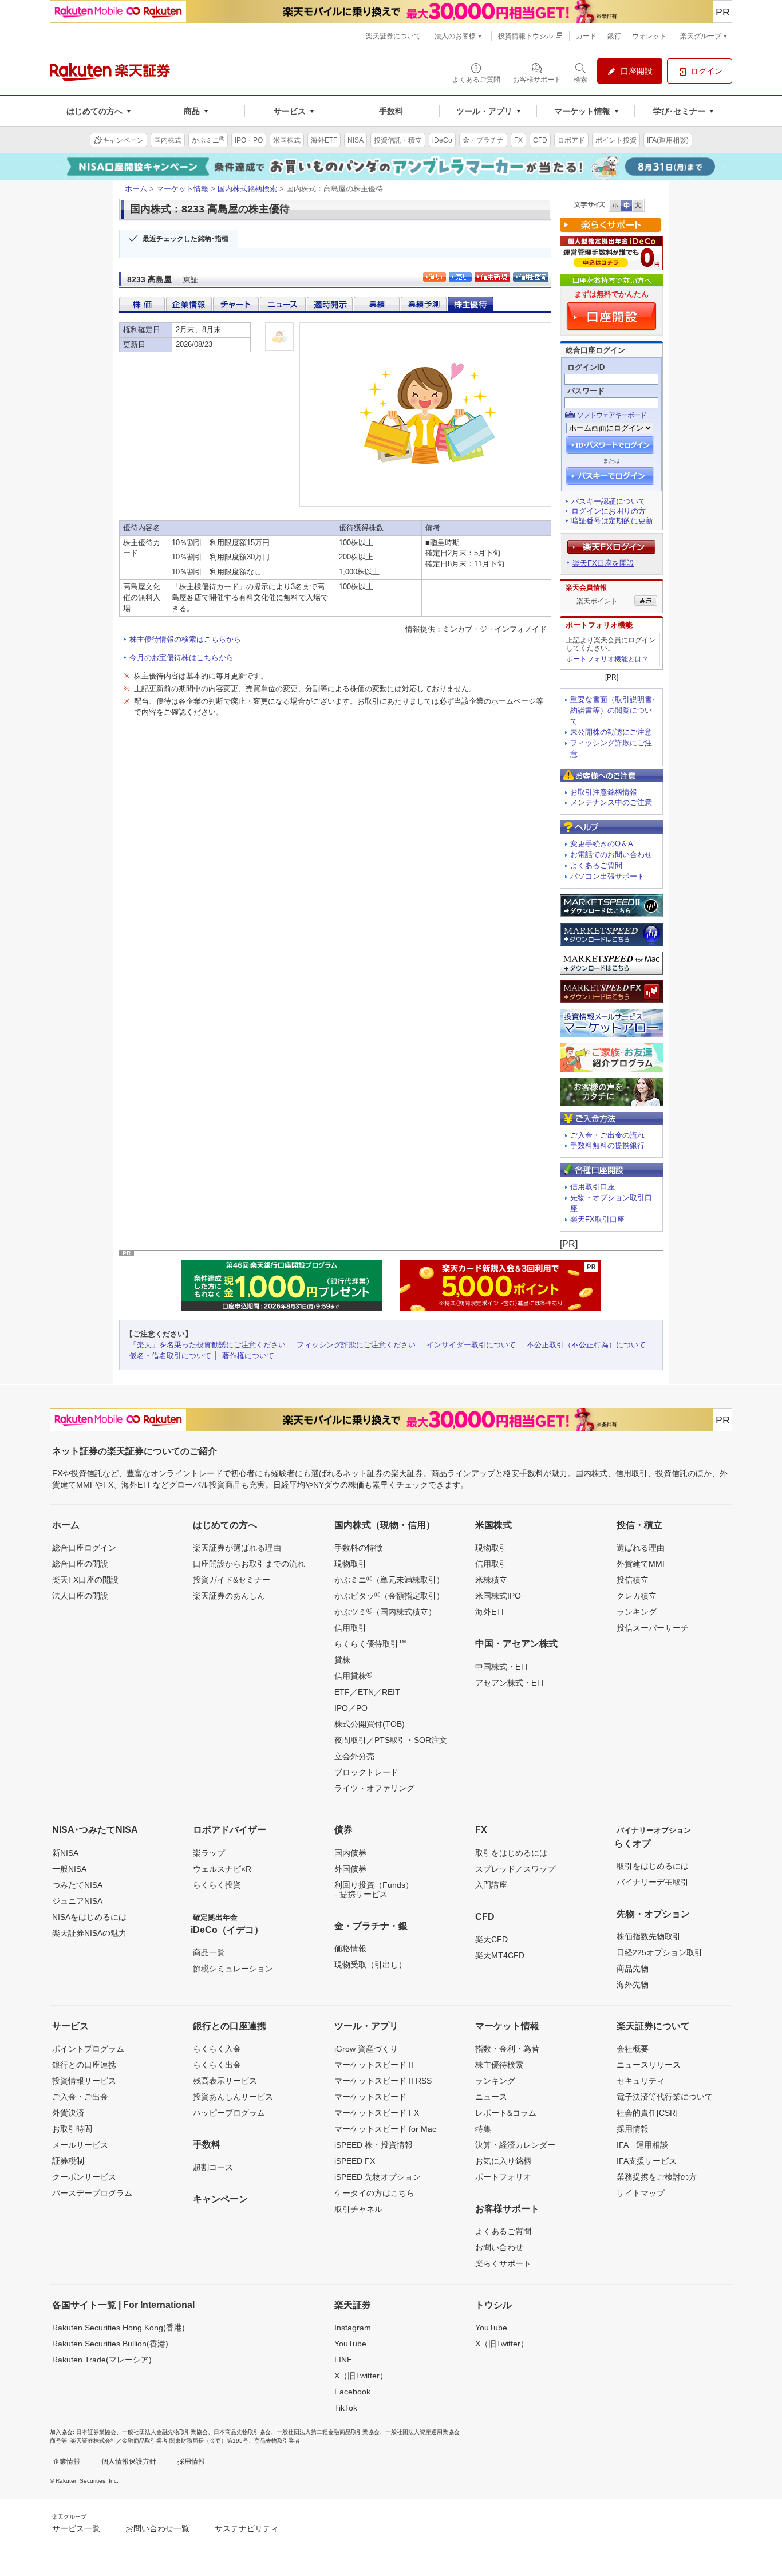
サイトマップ (641, 2193)
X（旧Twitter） (361, 2376)
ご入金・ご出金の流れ (607, 1135)
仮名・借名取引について (170, 1356)
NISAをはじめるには (89, 1917)
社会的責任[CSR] (647, 2113)
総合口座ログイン (84, 1548)
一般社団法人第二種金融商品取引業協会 (328, 2432)
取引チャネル (358, 2209)
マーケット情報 (182, 189)
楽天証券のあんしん (229, 1596)
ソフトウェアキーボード (612, 415)
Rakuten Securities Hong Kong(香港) (119, 2328)
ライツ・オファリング (374, 1788)
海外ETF (491, 1612)
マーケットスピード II (374, 2065)
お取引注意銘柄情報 (604, 792)
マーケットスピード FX (377, 2113)
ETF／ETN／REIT (367, 1692)
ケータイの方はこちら (374, 2193)
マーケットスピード (370, 2097)
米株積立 (491, 1580)
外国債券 (350, 1869)
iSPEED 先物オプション (378, 2177)
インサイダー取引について (471, 1345)
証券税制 (68, 2161)
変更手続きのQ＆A (602, 844)
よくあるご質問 (596, 865)
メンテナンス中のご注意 (611, 802)
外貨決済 (68, 2113)
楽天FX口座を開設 (603, 563)
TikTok (346, 2408)
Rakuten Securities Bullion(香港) (110, 2344)
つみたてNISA (77, 1885)
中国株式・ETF (503, 1667)
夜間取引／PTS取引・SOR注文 (391, 1740)
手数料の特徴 (358, 1548)
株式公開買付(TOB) (370, 1724)
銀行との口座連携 (84, 2065)
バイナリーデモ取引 (653, 1882)
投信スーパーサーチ (653, 1628)
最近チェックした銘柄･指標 (185, 239)
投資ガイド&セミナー (232, 1580)
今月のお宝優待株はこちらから (181, 658)
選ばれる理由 (641, 1548)
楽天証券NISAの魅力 (89, 1933)
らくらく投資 (217, 1885)
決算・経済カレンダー (515, 2145)
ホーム (136, 189)
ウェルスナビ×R (222, 1869)
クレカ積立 (637, 1596)
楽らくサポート (503, 2263)
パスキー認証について (609, 501)
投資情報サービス (84, 2081)
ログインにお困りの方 (609, 511)
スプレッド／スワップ (515, 1869)
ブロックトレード (366, 1772)
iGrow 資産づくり (366, 2049)
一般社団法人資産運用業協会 (422, 2432)
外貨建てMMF (642, 1564)
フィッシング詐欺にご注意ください (356, 1345)
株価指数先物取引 (649, 1936)
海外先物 (633, 1985)
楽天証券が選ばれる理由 (237, 1548)
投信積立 (633, 1580)
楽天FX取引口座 (597, 1219)
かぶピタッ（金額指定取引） (389, 1595)
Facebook (352, 2392)
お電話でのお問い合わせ (611, 855)
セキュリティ (641, 2081)
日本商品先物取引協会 (242, 2432)
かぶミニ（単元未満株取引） (389, 1579)
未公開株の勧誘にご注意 (611, 732)
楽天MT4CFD (500, 1955)
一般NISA (69, 1869)
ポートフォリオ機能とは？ (607, 659)
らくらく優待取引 (370, 1643)
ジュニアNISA (77, 1901)
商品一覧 (209, 1952)
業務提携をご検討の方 (657, 2177)
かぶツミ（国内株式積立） (385, 1611)
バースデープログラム (92, 2193)
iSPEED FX (355, 2161)
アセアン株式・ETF (511, 1683)
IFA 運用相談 (642, 2145)
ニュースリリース (649, 2065)
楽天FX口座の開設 (85, 1580)
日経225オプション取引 (659, 1952)
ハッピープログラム (229, 2113)
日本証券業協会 (96, 2432)
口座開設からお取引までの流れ (249, 1564)
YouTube (350, 2344)
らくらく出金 (217, 2065)
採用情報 (633, 2129)
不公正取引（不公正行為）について (586, 1345)
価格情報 (350, 1948)
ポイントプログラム (88, 2049)
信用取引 (350, 1628)
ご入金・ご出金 (80, 2097)
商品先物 (633, 1969)
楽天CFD (491, 1939)
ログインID (586, 367)
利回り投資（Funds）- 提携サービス (374, 1889)
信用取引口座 (593, 1187)
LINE (343, 2360)
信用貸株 (353, 1675)
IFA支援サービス (647, 2161)
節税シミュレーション (233, 1969)
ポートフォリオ (503, 2177)
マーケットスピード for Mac (385, 2129)
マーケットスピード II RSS (383, 2081)
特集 (483, 2129)
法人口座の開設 (80, 1596)
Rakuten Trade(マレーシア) (102, 2360)
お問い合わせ (499, 2247)
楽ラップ (209, 1853)
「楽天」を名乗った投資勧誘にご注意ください (208, 1345)
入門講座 (491, 1885)
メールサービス (80, 2145)
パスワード (586, 391)
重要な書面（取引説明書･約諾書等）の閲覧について (613, 710)
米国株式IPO (498, 1596)
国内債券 (350, 1853)
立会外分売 (354, 1756)
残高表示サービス (225, 2081)
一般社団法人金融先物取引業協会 (165, 2432)
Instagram (353, 2328)
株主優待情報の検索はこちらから (185, 639)
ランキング (637, 1612)
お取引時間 (72, 2129)
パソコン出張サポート (607, 876)
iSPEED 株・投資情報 (374, 2145)
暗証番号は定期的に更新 (612, 521)
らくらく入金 (217, 2049)
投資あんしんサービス (233, 2097)
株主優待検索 (499, 2065)
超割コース (213, 2167)
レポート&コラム (506, 2113)
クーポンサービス (84, 2177)
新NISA (65, 1853)
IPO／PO (351, 1708)
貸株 (342, 1660)
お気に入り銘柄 (503, 2161)
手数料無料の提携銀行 (607, 1145)
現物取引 (350, 1564)
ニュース (491, 2097)
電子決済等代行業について (665, 2097)
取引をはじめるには (511, 1853)
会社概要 (633, 2049)
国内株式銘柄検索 (247, 189)
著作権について (248, 1356)
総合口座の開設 (80, 1564)
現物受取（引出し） (370, 1964)
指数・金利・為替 (507, 2049)
